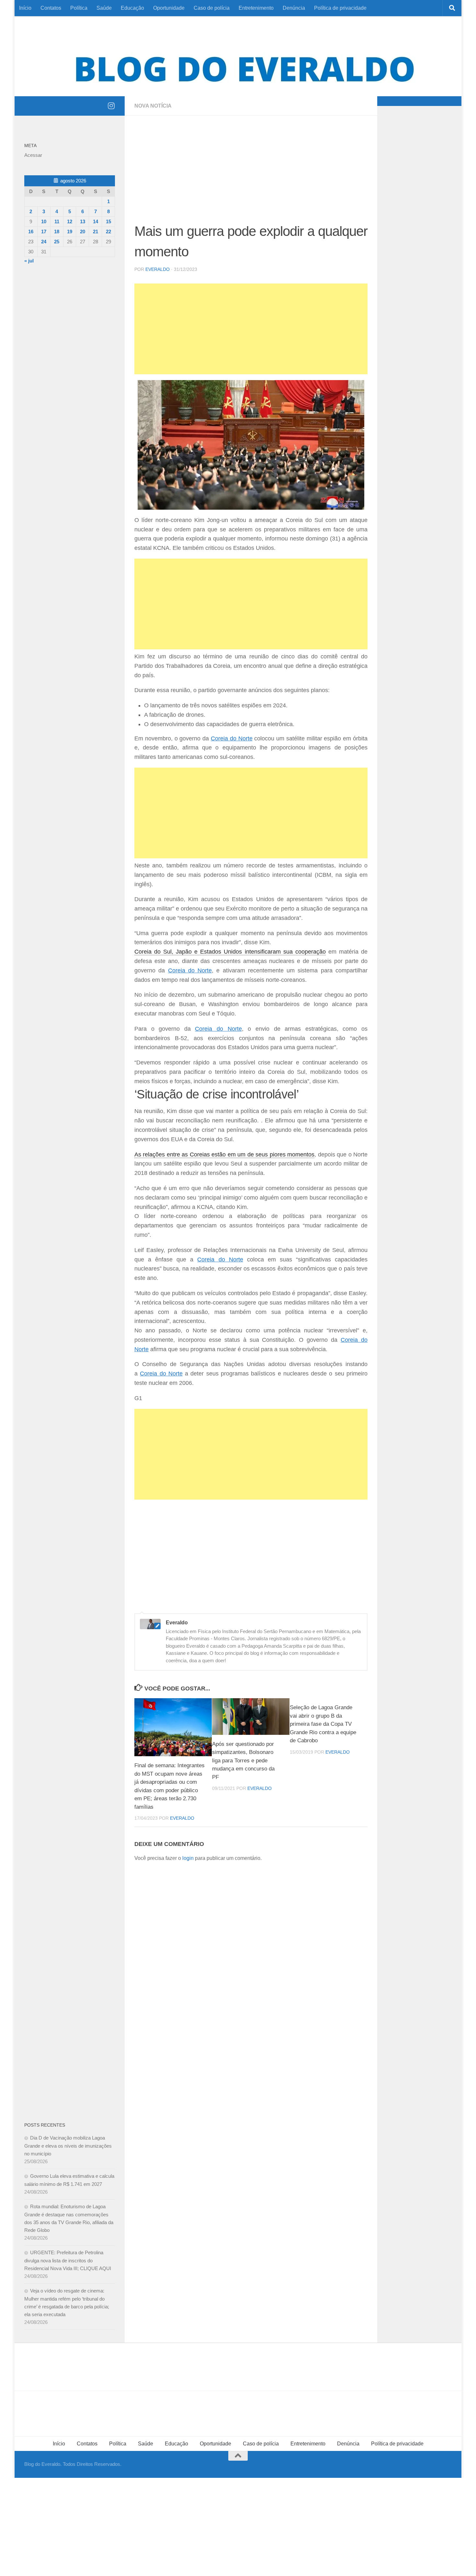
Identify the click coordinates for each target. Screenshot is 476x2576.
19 (70, 232)
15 (108, 221)
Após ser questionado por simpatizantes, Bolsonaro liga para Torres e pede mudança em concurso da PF (243, 1761)
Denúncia (294, 8)
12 (70, 221)
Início (25, 8)
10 (44, 221)
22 (108, 232)
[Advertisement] (251, 173)
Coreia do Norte (232, 738)
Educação (132, 8)
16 (31, 232)
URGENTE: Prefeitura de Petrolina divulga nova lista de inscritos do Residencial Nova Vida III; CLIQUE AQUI (68, 2260)
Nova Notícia (153, 106)
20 (83, 232)
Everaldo (158, 269)
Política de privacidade (340, 8)
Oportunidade (169, 8)
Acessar (33, 155)
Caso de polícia (212, 8)
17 (44, 232)
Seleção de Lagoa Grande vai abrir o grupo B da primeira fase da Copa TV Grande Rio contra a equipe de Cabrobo (323, 1724)
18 (57, 232)
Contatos (51, 8)
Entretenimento (256, 8)
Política (79, 8)
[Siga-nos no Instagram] (111, 106)
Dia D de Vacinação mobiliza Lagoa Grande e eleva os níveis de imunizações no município (68, 2146)
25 (57, 242)
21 (96, 232)
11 (57, 221)
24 (44, 242)
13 (83, 221)
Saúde (104, 8)
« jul (29, 261)
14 (96, 221)
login (188, 1858)
